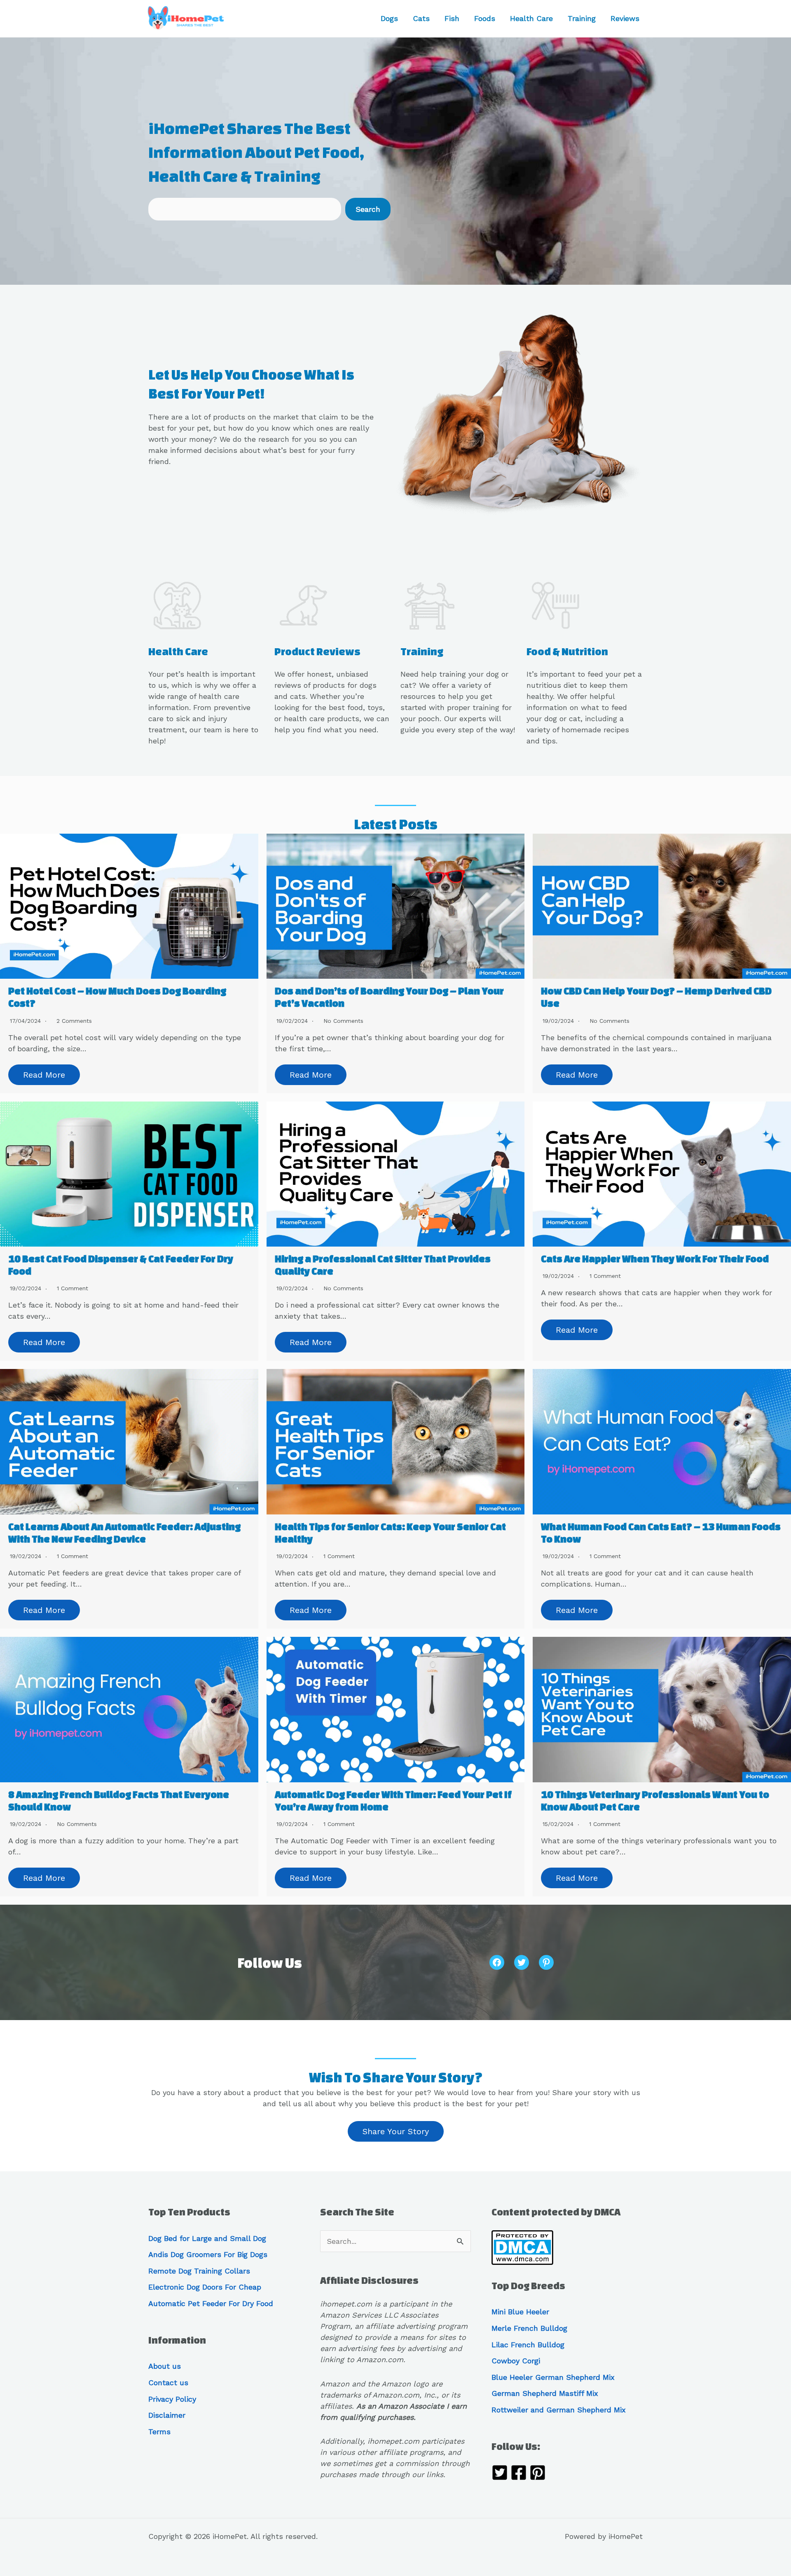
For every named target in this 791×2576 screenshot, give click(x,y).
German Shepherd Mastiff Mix (545, 2393)
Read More (44, 1075)
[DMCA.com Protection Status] (522, 2247)
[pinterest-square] (538, 2474)
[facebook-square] (519, 2474)
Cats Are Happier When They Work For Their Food (655, 1259)
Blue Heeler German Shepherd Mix (553, 2377)
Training (582, 18)
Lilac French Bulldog (528, 2345)
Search (368, 209)
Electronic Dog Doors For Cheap (205, 2287)
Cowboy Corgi (516, 2361)
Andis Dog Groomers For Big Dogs (208, 2254)
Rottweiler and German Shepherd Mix (559, 2410)
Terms (159, 2432)
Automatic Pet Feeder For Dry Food (211, 2303)
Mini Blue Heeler (520, 2312)
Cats (421, 18)
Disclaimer (167, 2415)
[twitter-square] (500, 2474)
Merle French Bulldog (529, 2328)
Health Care (531, 18)
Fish (452, 18)
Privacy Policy (172, 2399)
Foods (485, 18)
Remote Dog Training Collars (199, 2271)
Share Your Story (396, 2131)
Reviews (625, 18)
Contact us (168, 2383)
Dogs (389, 18)
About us (165, 2366)
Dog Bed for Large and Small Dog (207, 2238)
